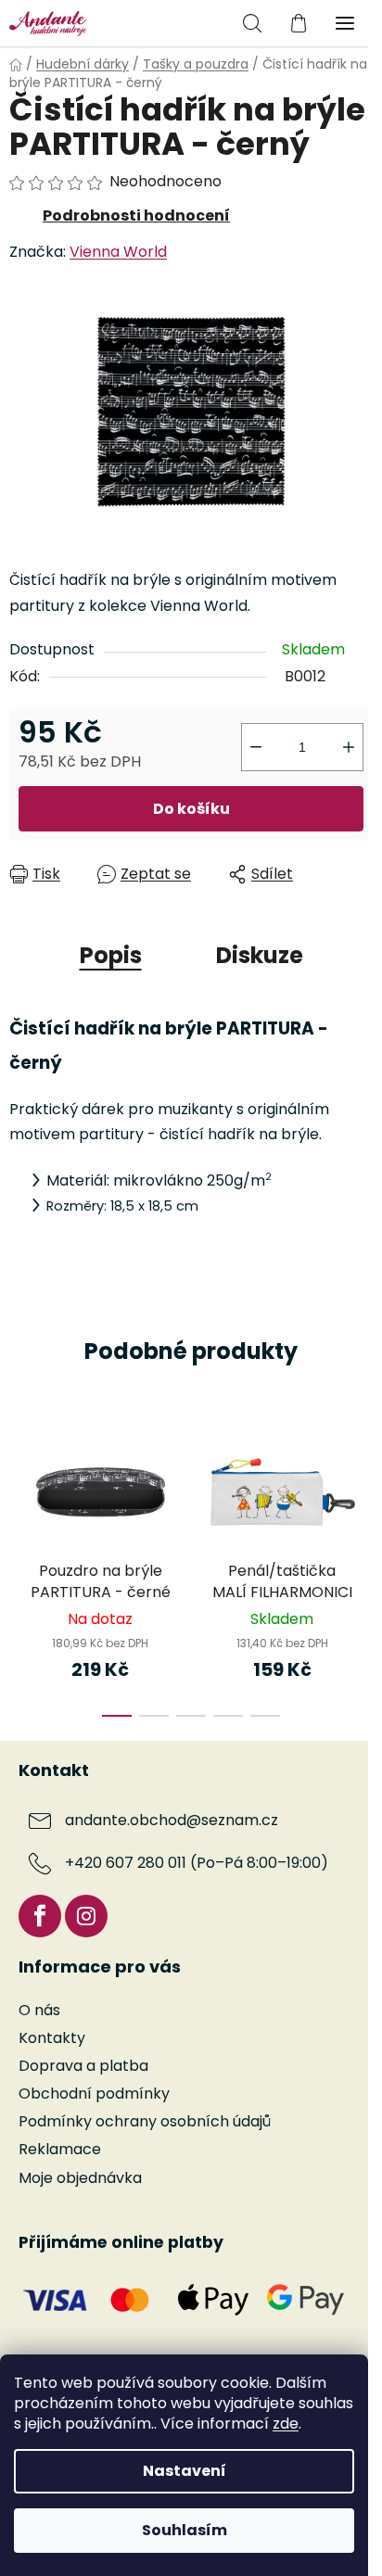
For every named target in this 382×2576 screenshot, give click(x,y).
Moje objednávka (80, 2178)
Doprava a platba (83, 2066)
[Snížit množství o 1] (256, 747)
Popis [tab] (111, 955)
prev (19, 1489)
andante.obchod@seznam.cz (172, 1820)
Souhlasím (185, 2530)
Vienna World (118, 252)
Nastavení (185, 2471)
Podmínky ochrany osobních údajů (145, 2121)
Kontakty (52, 2038)
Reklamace (60, 2149)
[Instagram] (86, 1916)
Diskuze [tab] (260, 955)
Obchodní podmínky (94, 2094)
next (363, 1489)
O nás (39, 2010)
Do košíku (191, 809)
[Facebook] (40, 1916)
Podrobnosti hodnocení (136, 216)
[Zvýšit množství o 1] (349, 747)
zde (286, 2424)
